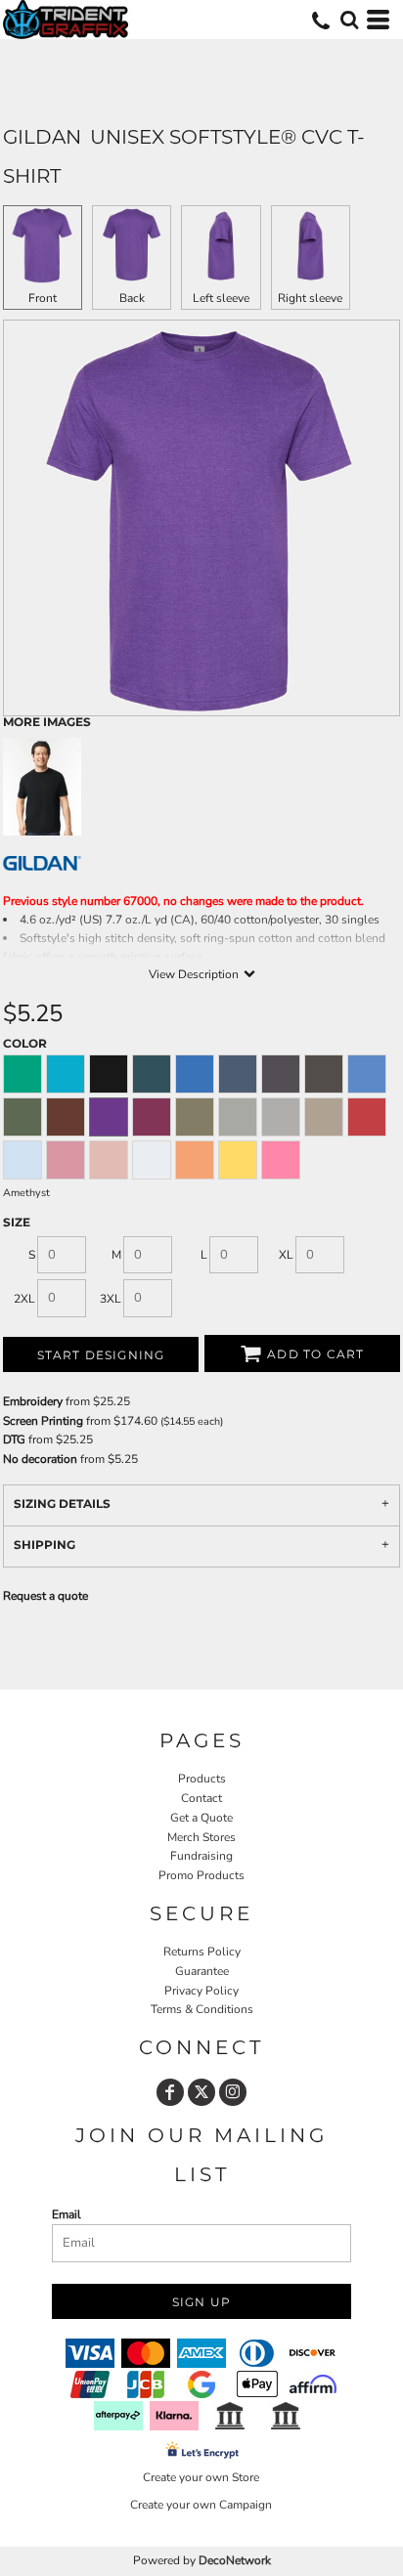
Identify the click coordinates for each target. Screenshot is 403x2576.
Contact (201, 1798)
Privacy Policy (201, 1991)
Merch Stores (201, 1837)
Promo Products (201, 1875)
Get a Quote (201, 1818)
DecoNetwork (235, 2560)
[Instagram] (233, 2092)
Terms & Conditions (202, 2009)
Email (67, 2214)
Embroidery (33, 1401)
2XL (24, 1299)
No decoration (40, 1459)
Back (132, 298)
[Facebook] (170, 2092)
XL (286, 1255)
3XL (111, 1299)
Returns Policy (202, 1952)
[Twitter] (201, 2092)
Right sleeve (310, 298)
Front (43, 298)
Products (202, 1779)
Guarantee (202, 1971)
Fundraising (201, 1856)
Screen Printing (43, 1421)
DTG (16, 1439)
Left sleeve (221, 298)
